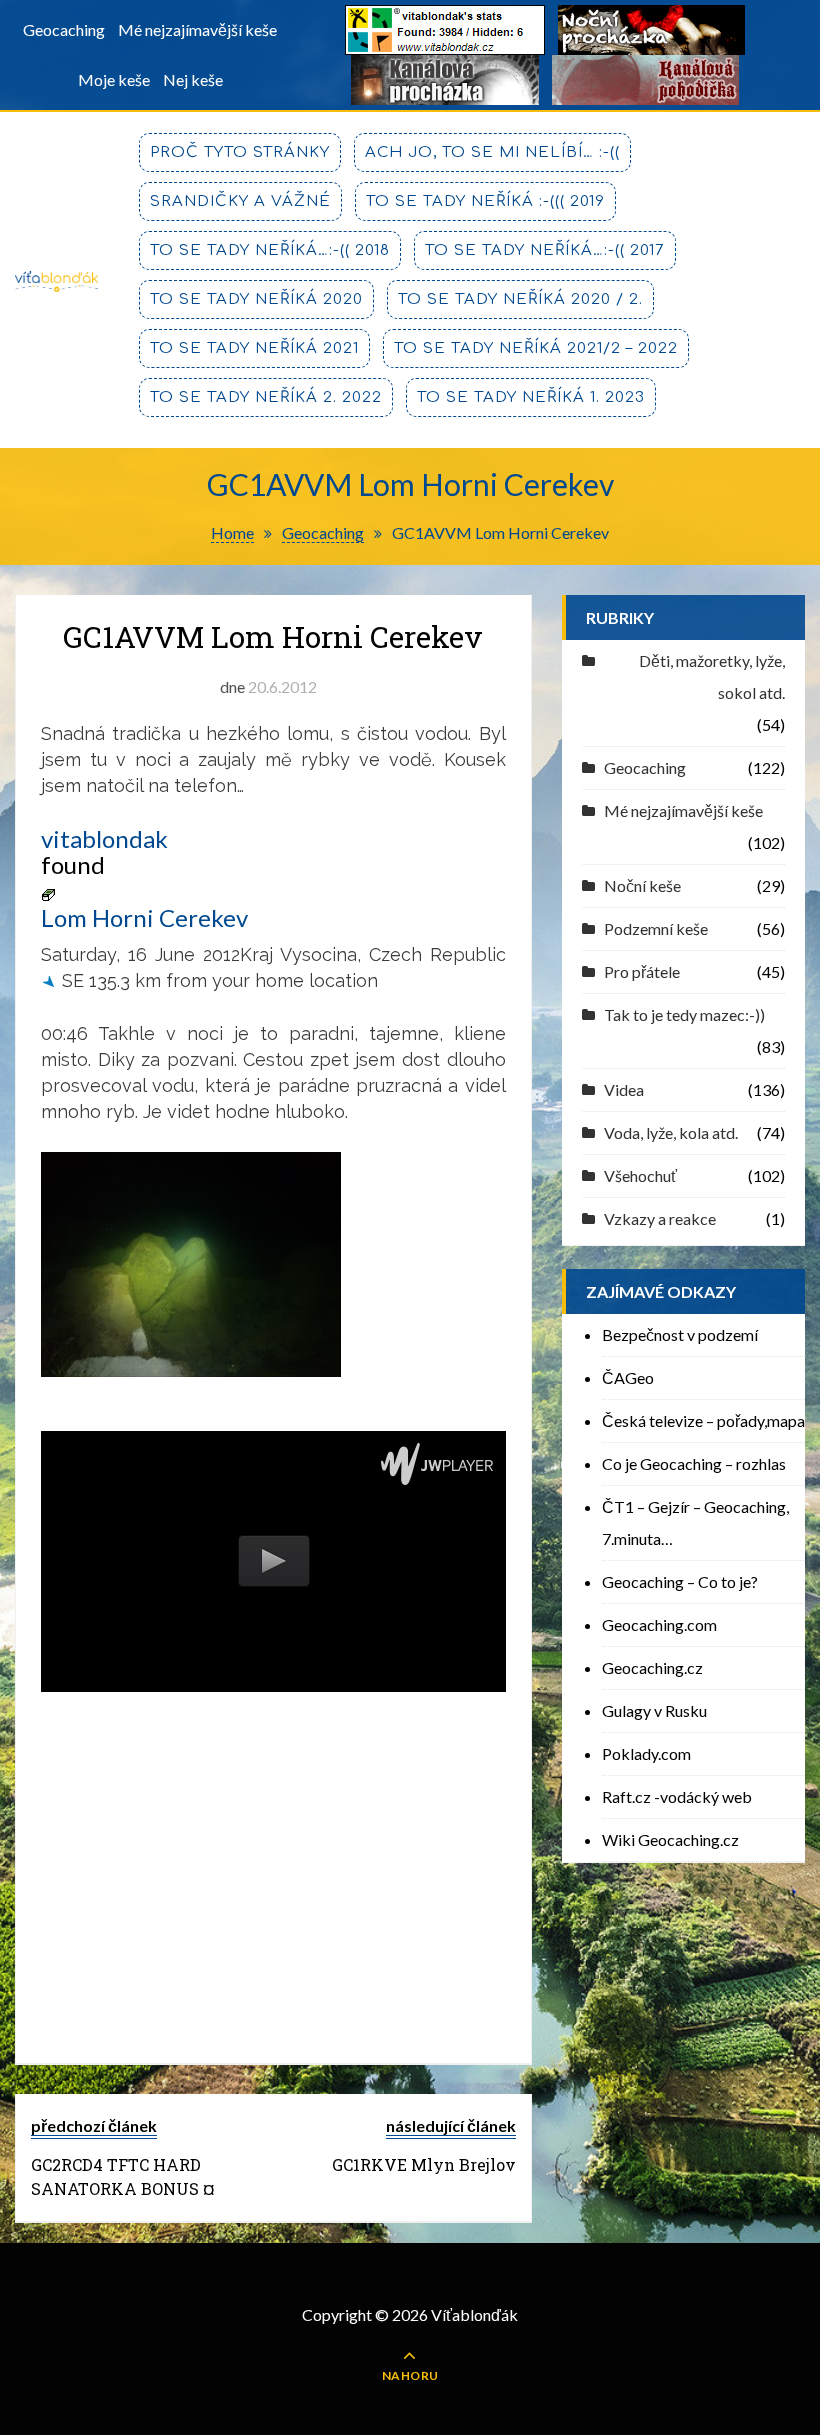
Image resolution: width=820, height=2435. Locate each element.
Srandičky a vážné (240, 201)
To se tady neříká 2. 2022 (266, 397)
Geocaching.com (659, 1624)
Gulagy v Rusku (654, 1710)
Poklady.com (646, 1753)
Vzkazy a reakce (660, 1218)
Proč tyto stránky (240, 152)
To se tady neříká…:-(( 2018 (270, 250)
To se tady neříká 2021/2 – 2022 (536, 348)
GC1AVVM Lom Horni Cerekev (273, 636)
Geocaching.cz (652, 1667)
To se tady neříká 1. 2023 (531, 397)
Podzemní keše (656, 928)
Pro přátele (642, 971)
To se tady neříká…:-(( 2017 (545, 250)
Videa (624, 1089)
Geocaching (64, 29)
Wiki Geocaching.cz (670, 1839)
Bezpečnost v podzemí (680, 1334)
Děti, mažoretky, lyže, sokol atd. (712, 676)
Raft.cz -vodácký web (677, 1796)
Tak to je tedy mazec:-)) (684, 1014)
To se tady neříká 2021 (254, 348)
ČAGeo (628, 1377)
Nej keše (193, 79)
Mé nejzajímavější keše (197, 29)
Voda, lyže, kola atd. (671, 1132)
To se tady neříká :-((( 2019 (485, 201)
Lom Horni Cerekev (144, 918)
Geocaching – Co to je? (680, 1581)
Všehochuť (640, 1175)
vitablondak (104, 839)
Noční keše (642, 885)
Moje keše (114, 79)
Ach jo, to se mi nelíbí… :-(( (492, 152)
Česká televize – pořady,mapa (703, 1420)
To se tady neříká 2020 (256, 299)
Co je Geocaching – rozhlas (694, 1463)
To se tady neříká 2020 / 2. (520, 299)
